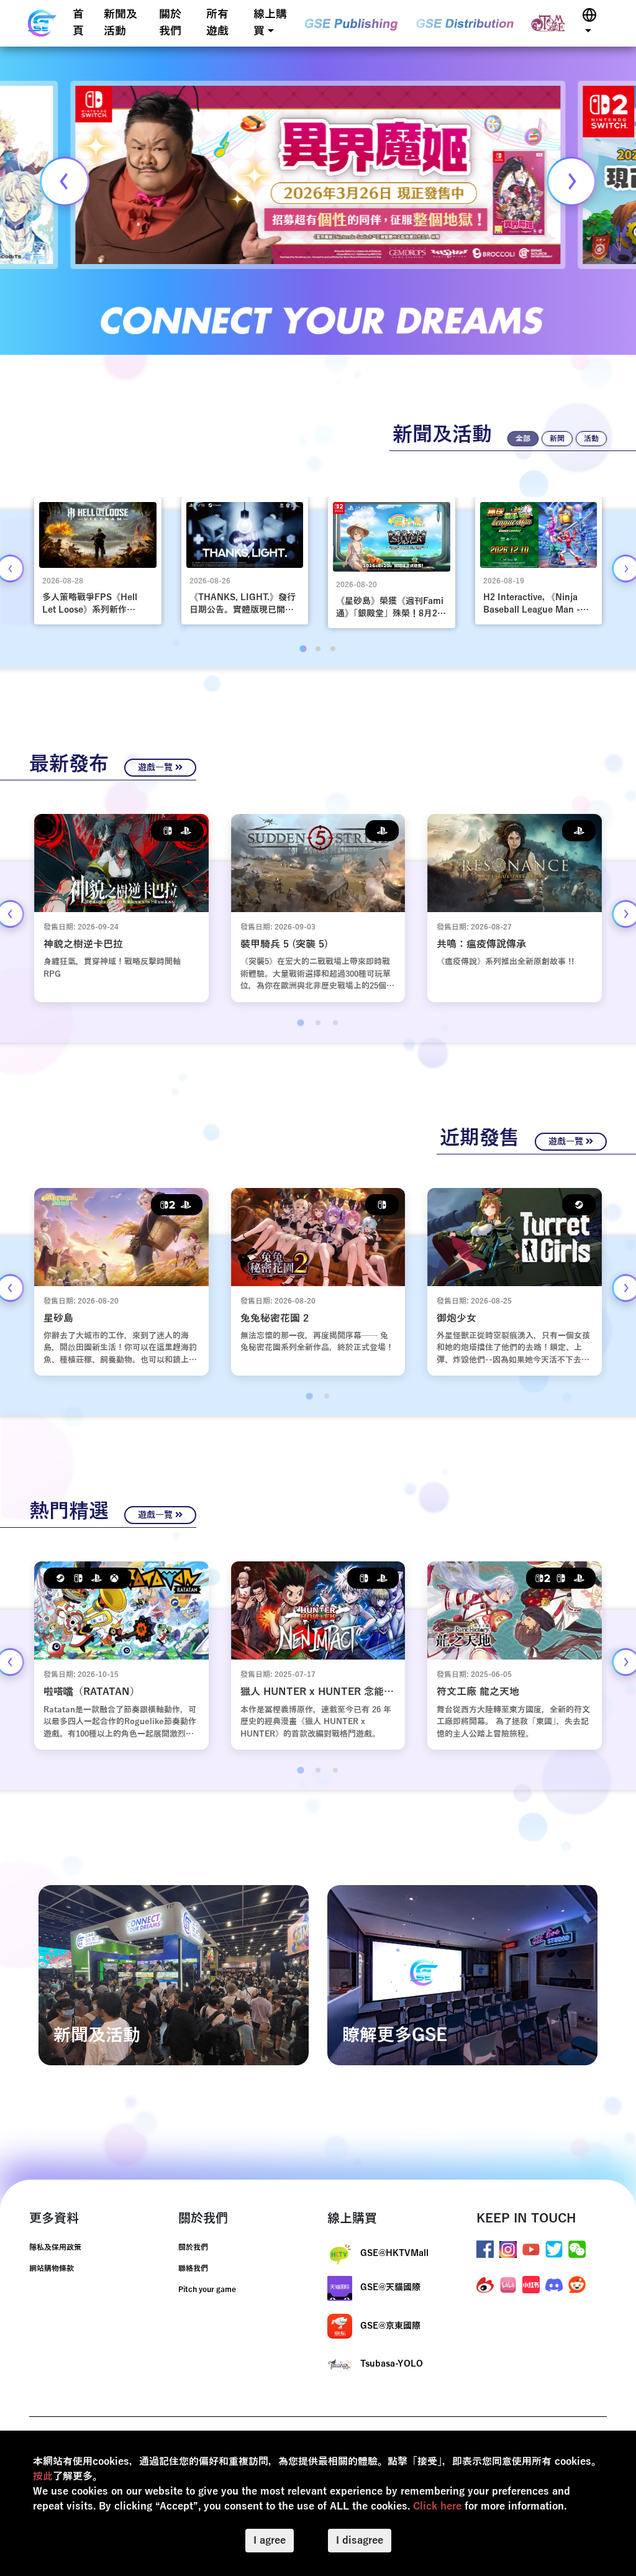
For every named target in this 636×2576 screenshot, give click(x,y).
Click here (437, 2506)
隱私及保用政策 (55, 2247)
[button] (589, 23)
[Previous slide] (65, 181)
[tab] (303, 648)
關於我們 (170, 23)
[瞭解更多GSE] (462, 1975)
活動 (591, 439)
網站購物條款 (52, 2268)
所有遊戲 (217, 23)
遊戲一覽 (157, 768)
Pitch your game (207, 2290)
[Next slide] (571, 181)
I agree (270, 2541)
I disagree (360, 2541)
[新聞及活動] (174, 1975)
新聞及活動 (120, 23)
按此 (43, 2477)
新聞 (557, 439)
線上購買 (270, 23)
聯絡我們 (193, 2268)
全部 (523, 439)
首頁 (78, 23)
